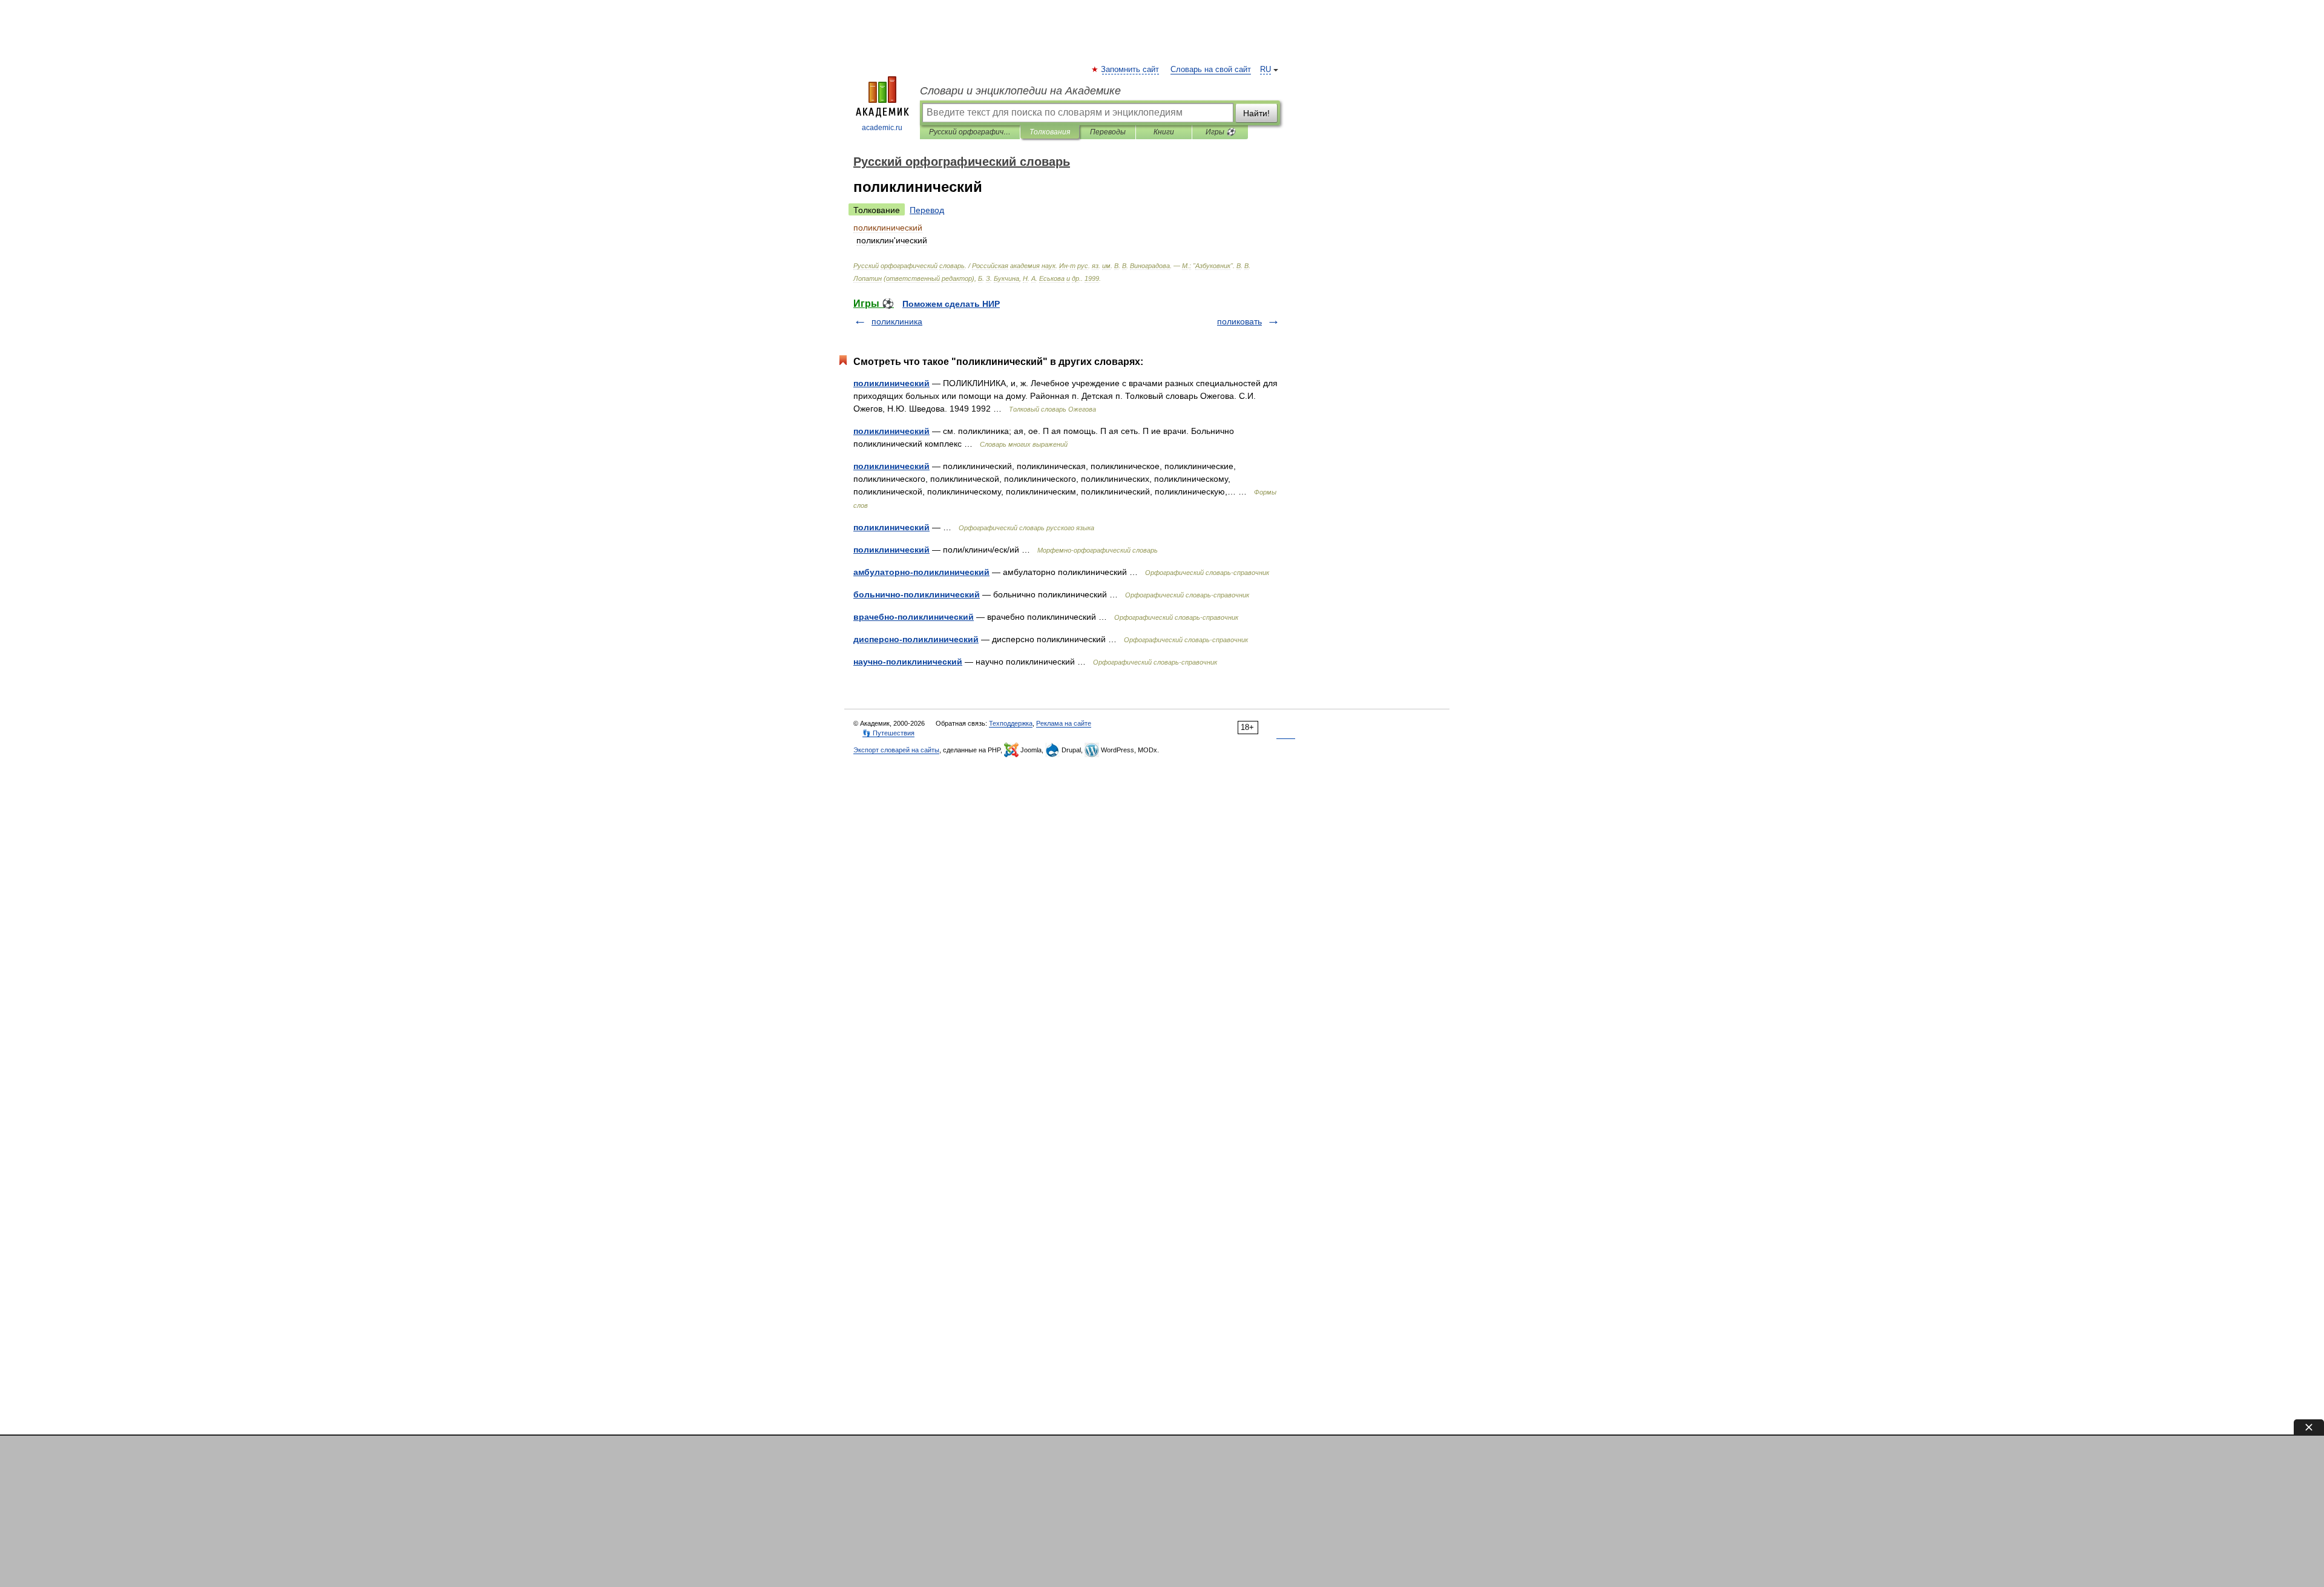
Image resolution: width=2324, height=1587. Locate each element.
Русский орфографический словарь (970, 132)
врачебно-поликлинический (914, 617)
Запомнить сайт (1131, 70)
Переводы (1108, 132)
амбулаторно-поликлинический (921, 572)
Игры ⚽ (1220, 132)
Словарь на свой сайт (1211, 70)
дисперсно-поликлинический (916, 639)
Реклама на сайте (1064, 723)
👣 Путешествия (888, 733)
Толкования (1050, 132)
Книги (1164, 132)
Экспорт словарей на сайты (896, 750)
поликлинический (891, 383)
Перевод (927, 210)
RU (1265, 70)
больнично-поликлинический (917, 594)
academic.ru (882, 128)
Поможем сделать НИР (951, 304)
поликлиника (897, 321)
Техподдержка (1011, 723)
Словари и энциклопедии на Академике (1020, 91)
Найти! (1256, 113)
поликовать (1239, 321)
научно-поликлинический (908, 662)
